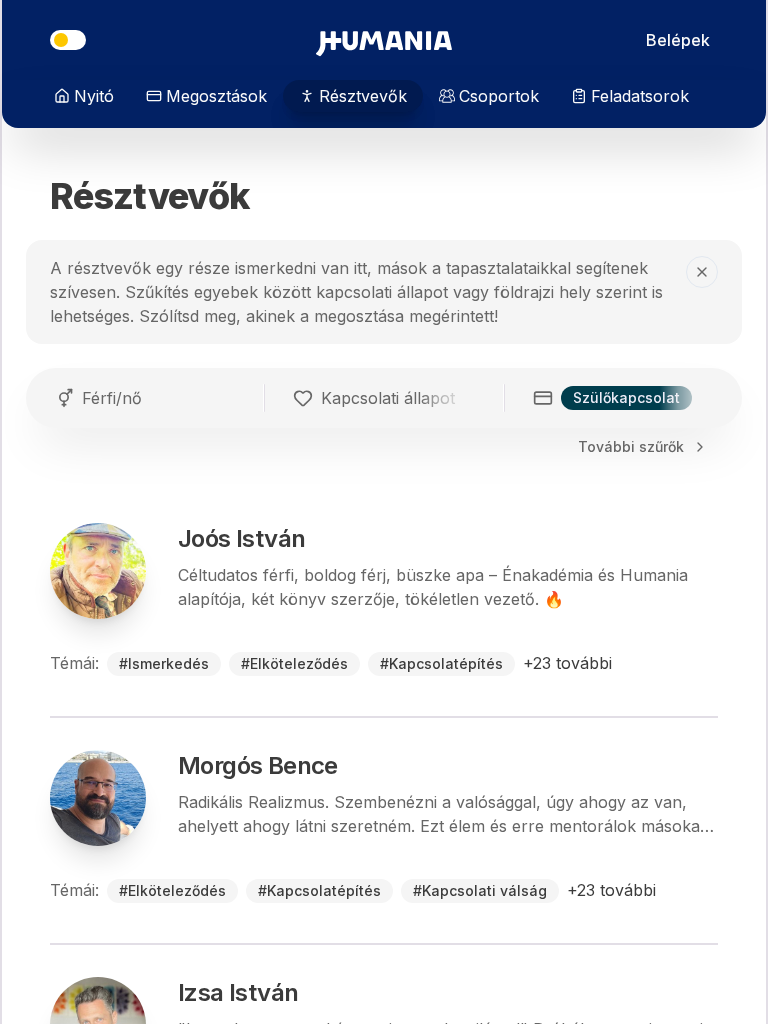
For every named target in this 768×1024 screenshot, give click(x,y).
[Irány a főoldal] (384, 40)
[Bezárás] (702, 272)
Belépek (678, 40)
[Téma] (68, 40)
